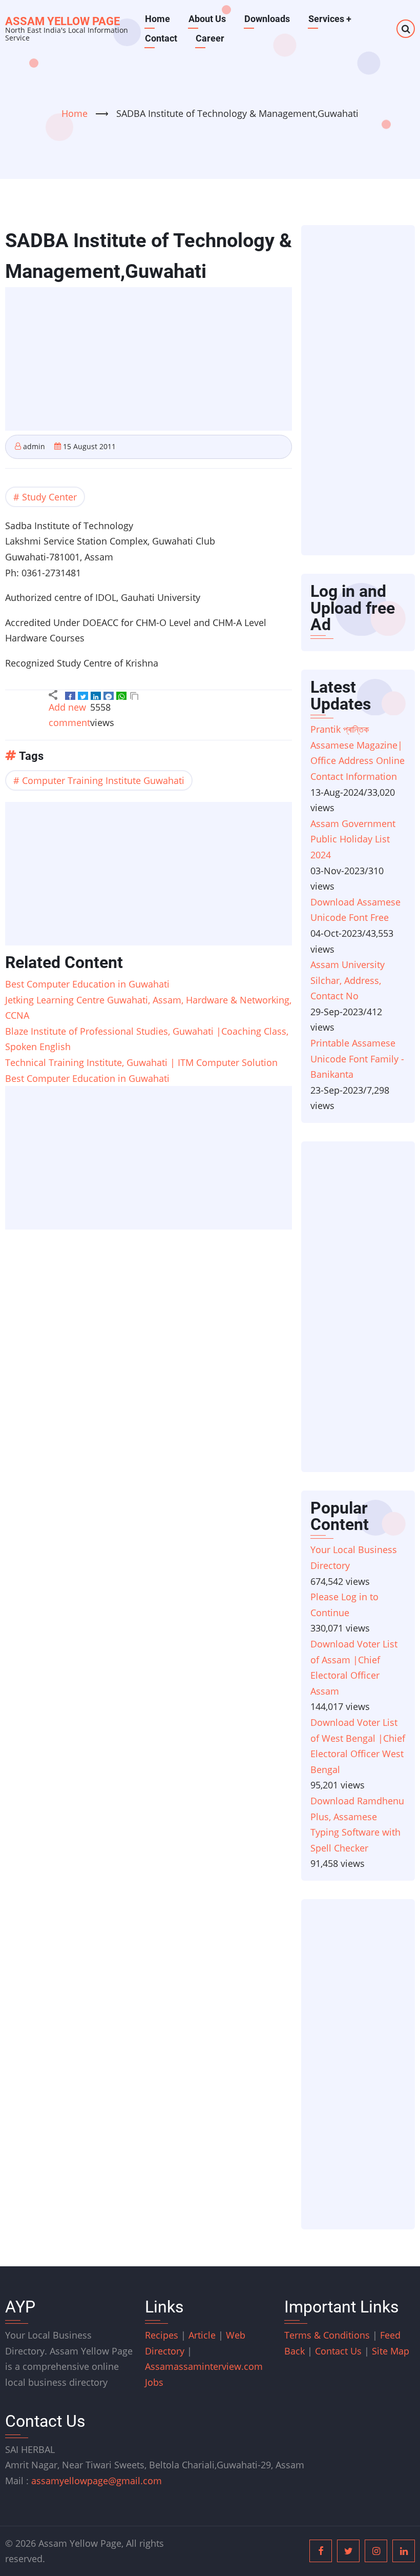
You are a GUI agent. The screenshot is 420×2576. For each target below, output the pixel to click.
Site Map (391, 2351)
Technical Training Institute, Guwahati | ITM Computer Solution (141, 1062)
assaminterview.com (204, 2366)
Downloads (267, 19)
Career (210, 38)
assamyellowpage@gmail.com (97, 2481)
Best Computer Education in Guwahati (87, 984)
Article (203, 2335)
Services (330, 19)
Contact (161, 38)
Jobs (154, 2382)
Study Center (49, 497)
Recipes (163, 2335)
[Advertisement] (152, 360)
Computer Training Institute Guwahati (103, 780)
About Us (207, 19)
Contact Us (338, 2351)
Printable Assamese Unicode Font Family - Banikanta (357, 1059)
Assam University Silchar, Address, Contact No (348, 980)
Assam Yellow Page (62, 21)
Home (157, 19)
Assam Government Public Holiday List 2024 (353, 839)
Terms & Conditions (327, 2335)
